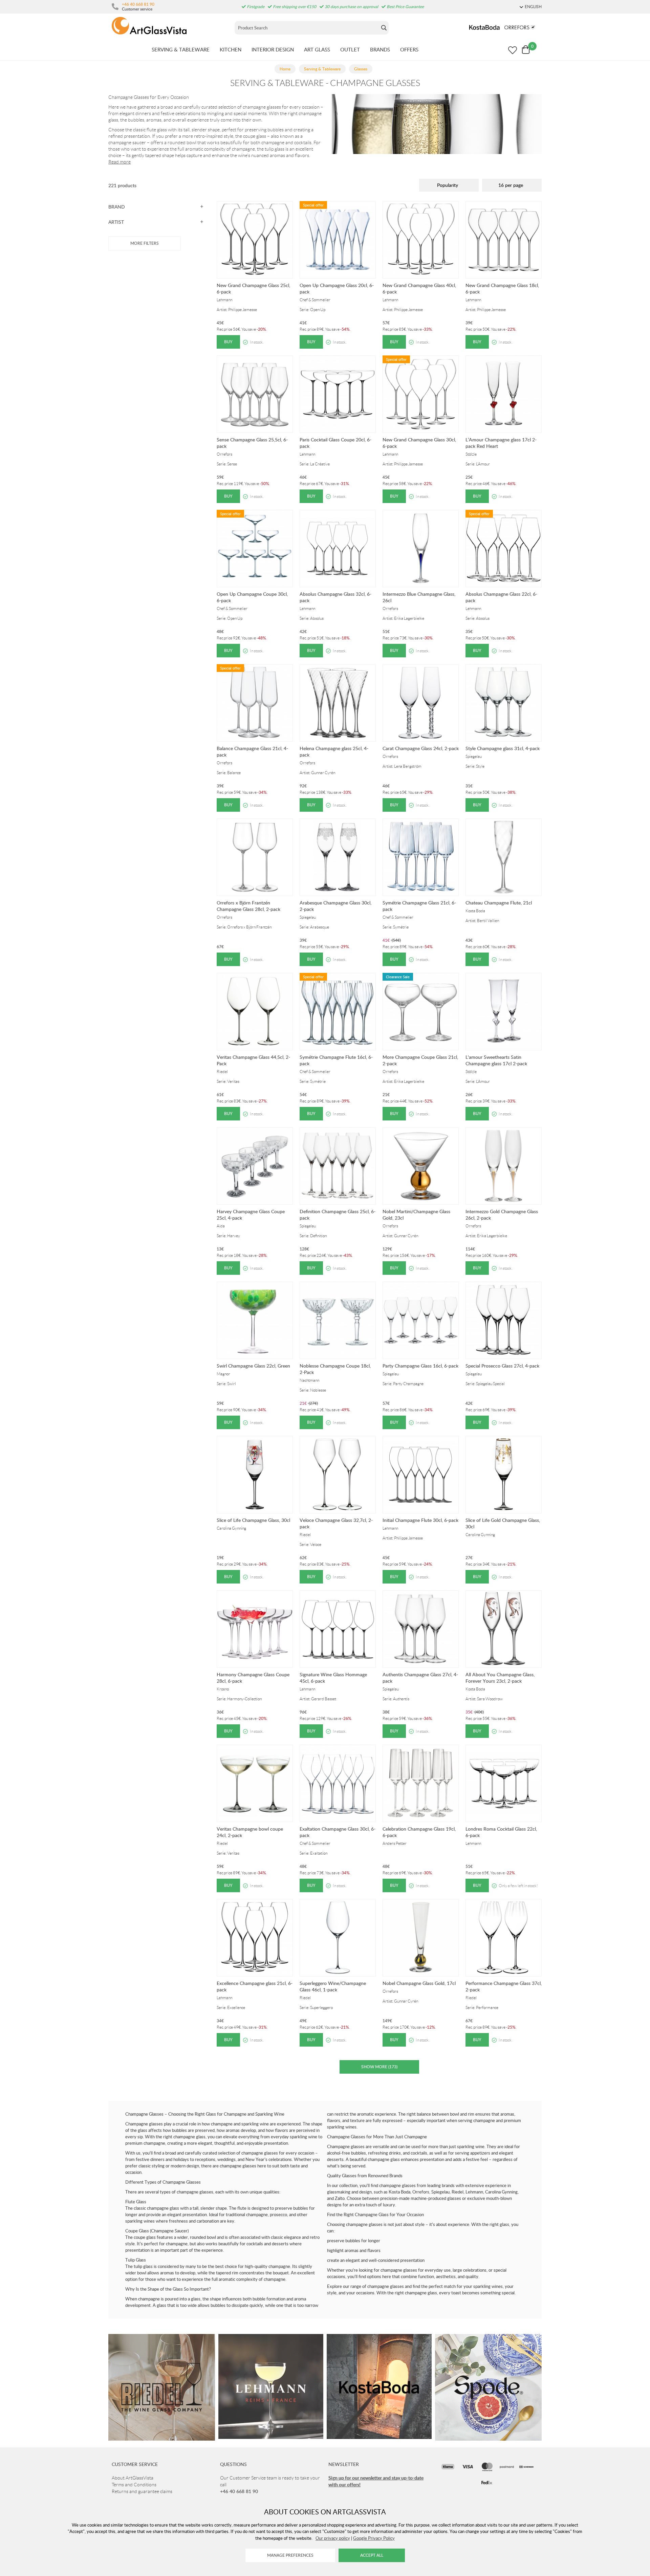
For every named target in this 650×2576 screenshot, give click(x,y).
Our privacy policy (333, 2538)
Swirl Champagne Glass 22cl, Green (253, 1366)
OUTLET (350, 49)
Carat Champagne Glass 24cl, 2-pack (421, 748)
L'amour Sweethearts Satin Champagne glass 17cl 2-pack (496, 1060)
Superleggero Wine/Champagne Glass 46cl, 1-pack (333, 1986)
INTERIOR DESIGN (273, 49)
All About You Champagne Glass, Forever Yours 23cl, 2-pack (500, 1678)
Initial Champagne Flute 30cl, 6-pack (420, 1520)
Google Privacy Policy (374, 2538)
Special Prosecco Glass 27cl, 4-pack (502, 1366)
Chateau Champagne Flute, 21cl (499, 903)
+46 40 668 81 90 (138, 4)
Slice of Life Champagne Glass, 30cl (253, 1520)
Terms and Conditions (134, 2485)
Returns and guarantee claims (142, 2491)
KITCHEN (231, 49)
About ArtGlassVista (133, 2478)
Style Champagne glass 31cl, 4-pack (503, 748)
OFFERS (409, 49)
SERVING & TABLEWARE (181, 49)
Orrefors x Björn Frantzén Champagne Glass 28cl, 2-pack (248, 906)
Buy (228, 342)
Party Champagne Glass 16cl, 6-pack (420, 1366)
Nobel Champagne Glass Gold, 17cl (419, 1983)
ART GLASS (317, 49)
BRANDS (380, 49)
